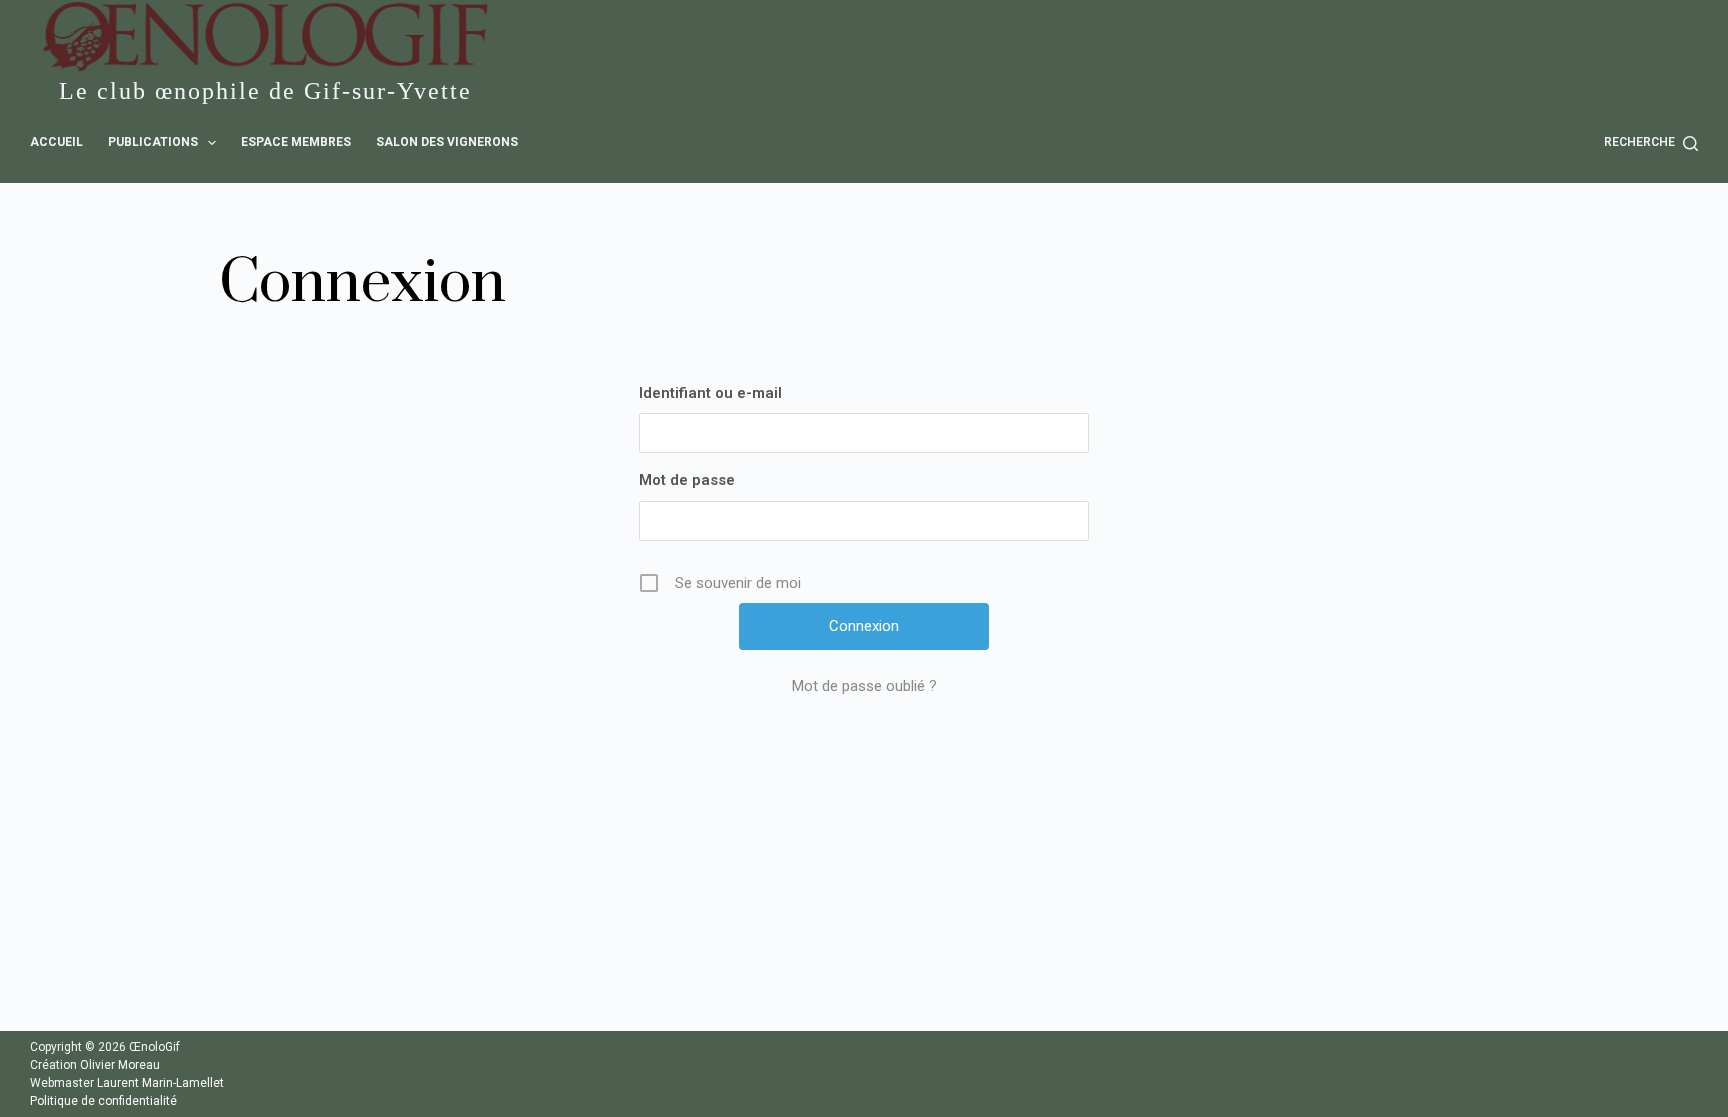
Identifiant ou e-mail (710, 393)
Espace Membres (296, 142)
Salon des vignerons (447, 142)
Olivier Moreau (120, 1065)
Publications (153, 142)
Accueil (56, 142)
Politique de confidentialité (103, 1101)
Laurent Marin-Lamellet (160, 1083)
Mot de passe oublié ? (864, 686)
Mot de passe (687, 480)
